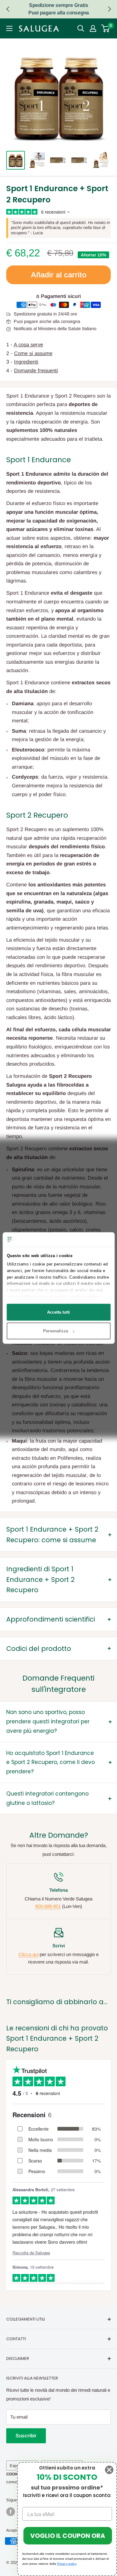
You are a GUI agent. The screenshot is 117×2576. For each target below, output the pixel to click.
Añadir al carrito (59, 275)
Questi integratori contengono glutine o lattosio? (47, 1798)
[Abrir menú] (9, 28)
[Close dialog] (109, 2470)
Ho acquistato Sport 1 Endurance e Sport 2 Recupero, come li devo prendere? (51, 1762)
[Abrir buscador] (81, 28)
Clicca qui (28, 1954)
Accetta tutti (58, 1312)
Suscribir (26, 2436)
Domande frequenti (36, 370)
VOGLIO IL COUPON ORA (68, 2536)
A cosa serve (28, 344)
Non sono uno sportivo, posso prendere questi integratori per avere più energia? (48, 1721)
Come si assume (33, 353)
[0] (106, 28)
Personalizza (56, 1331)
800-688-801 (48, 1906)
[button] (109, 9)
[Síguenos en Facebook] (11, 2512)
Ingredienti (26, 362)
